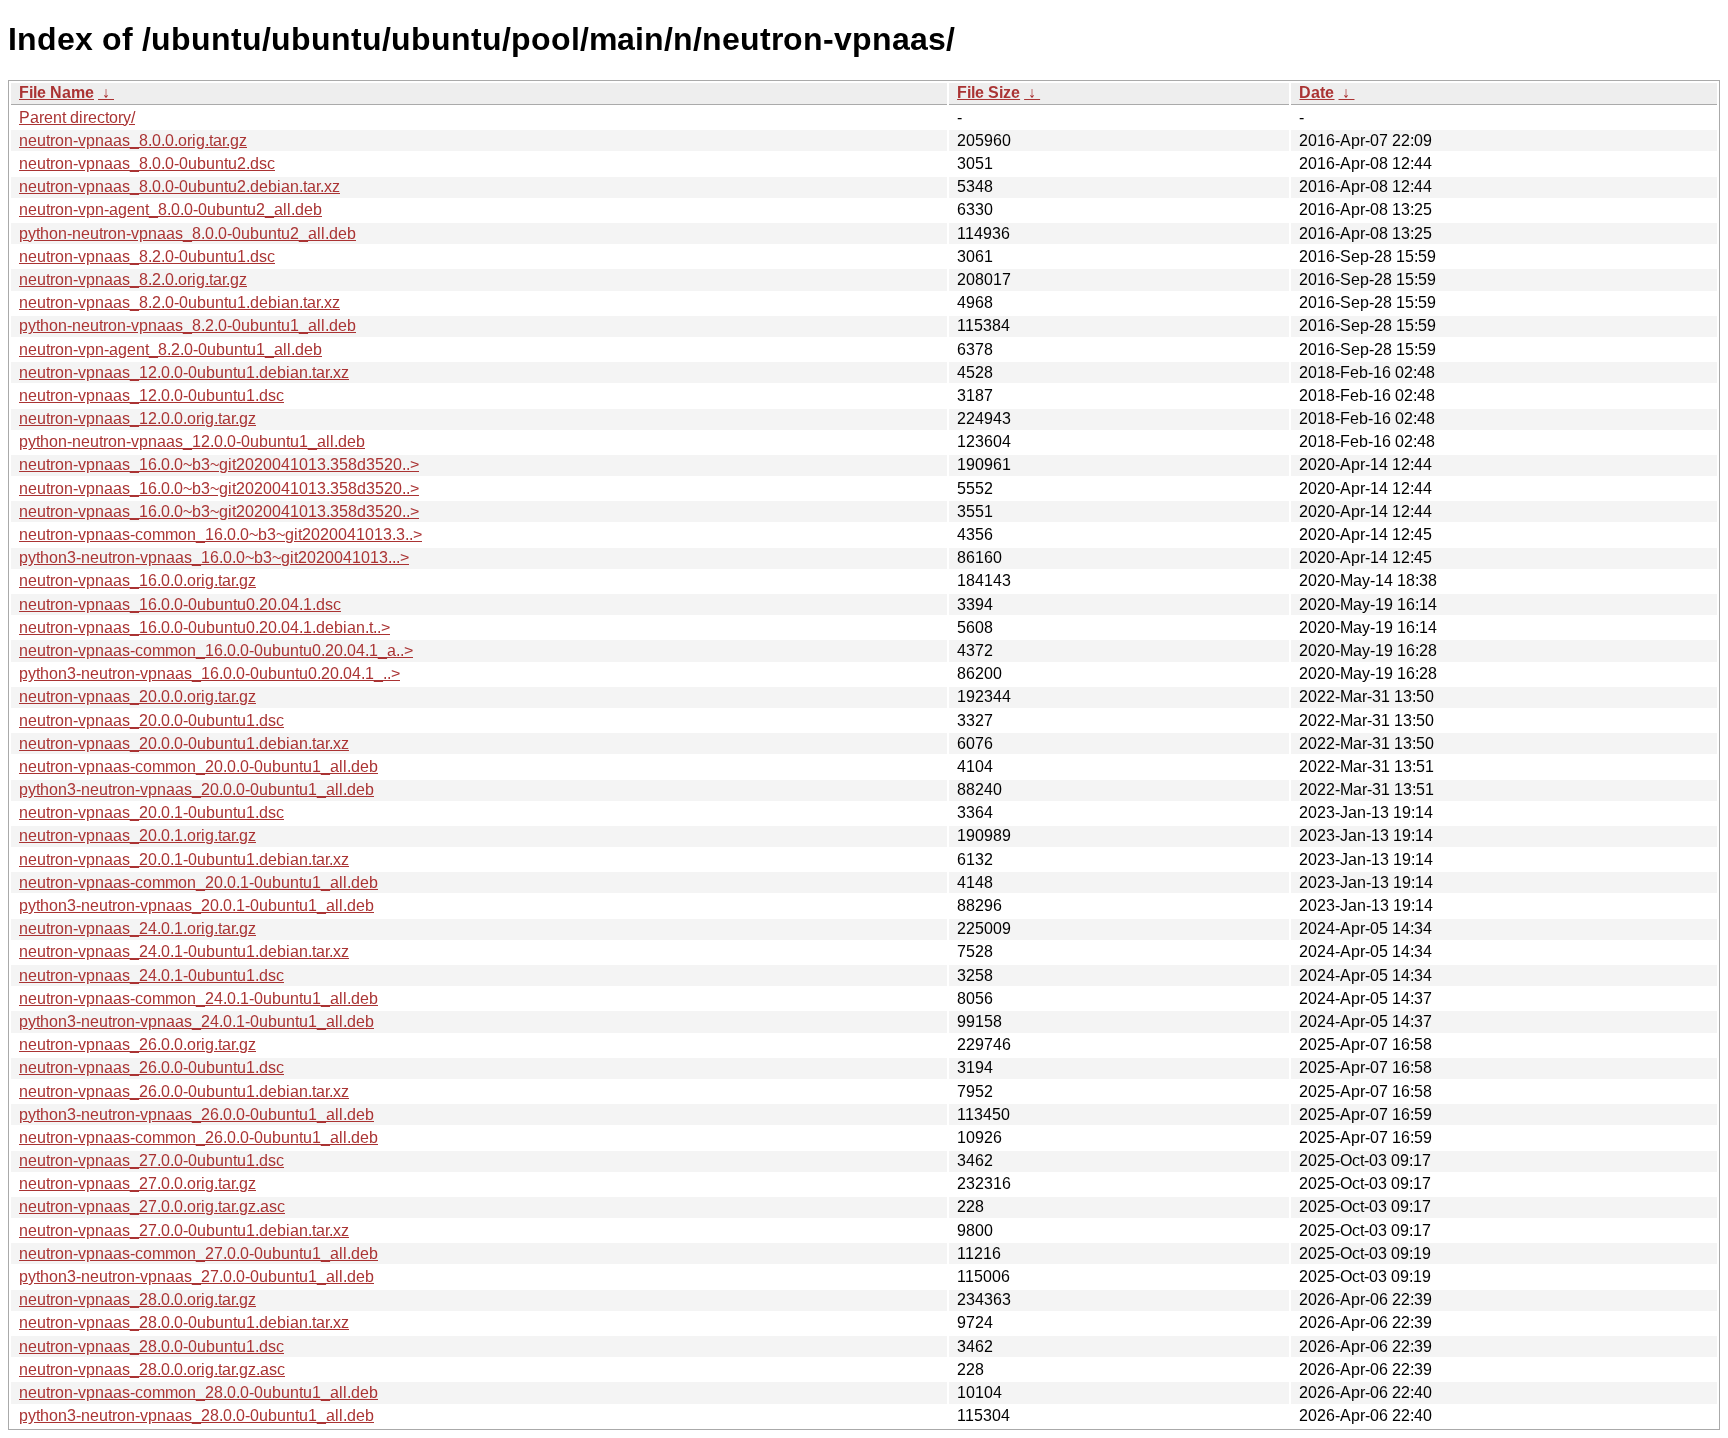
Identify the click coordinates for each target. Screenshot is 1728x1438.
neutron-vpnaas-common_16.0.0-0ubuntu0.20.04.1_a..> (216, 650)
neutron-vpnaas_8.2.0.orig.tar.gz (133, 279)
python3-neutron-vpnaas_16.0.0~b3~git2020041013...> (214, 557)
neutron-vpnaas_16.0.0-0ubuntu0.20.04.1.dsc (180, 604)
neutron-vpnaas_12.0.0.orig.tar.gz (137, 418)
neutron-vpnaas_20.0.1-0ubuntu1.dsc (151, 812)
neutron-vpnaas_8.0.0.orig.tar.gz (133, 140)
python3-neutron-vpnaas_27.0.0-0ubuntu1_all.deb (196, 1276)
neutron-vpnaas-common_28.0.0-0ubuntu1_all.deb (198, 1392)
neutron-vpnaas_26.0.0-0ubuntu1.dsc (151, 1067)
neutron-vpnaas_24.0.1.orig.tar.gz (137, 928)
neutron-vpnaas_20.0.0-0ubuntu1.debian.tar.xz (184, 743)
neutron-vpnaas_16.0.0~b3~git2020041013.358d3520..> (219, 464)
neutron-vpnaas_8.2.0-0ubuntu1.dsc (147, 256)
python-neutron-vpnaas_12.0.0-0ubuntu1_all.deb (192, 441)
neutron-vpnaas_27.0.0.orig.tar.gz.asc (152, 1206)
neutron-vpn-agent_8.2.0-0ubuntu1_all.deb (170, 349)
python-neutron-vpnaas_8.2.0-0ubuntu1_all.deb (187, 325)
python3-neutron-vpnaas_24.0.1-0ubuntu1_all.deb (196, 1021)
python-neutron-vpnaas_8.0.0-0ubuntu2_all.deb (187, 233)
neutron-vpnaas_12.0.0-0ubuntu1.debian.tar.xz (184, 372)
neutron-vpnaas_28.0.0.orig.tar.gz (137, 1299)
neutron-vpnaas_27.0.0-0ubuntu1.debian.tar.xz (184, 1230)
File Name (56, 92)
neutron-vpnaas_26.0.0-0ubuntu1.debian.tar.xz (184, 1091)
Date (1316, 92)
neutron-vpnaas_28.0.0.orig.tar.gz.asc (152, 1369)
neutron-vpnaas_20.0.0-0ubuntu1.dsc (151, 720)
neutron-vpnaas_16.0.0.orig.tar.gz (137, 580)
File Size (988, 92)
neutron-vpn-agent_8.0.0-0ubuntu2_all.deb (170, 209)
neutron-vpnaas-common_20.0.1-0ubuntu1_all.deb (198, 882)
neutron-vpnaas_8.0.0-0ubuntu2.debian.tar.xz (179, 186)
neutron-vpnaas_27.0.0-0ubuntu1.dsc (151, 1160)
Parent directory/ (77, 117)
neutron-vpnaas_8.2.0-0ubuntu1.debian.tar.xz (179, 302)
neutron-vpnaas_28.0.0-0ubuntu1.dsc (151, 1346)
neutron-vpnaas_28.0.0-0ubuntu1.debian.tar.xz (184, 1322)
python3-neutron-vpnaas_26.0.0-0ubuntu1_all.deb (196, 1114)
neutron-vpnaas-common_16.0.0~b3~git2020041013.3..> (220, 534)
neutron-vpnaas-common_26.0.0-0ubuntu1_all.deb (198, 1137)
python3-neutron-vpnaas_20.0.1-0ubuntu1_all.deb (196, 905)
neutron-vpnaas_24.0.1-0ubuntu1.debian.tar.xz (184, 951)
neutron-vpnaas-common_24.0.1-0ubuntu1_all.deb (198, 998)
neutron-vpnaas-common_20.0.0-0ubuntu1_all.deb (198, 766)
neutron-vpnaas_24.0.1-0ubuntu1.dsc (151, 975)
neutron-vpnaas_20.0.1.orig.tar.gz (137, 835)
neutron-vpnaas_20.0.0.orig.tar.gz (137, 696)
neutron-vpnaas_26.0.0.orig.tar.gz (137, 1044)
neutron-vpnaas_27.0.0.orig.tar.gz (137, 1183)
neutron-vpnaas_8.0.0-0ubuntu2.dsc (147, 163)
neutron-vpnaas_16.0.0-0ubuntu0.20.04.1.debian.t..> (204, 627)
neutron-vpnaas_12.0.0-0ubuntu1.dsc (151, 395)
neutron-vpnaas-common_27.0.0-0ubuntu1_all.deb (198, 1253)
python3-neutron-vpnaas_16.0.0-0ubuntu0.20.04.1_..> (209, 673)
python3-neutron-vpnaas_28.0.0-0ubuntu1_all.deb (196, 1415)
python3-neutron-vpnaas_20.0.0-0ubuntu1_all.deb (196, 789)
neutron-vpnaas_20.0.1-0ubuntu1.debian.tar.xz (184, 859)
